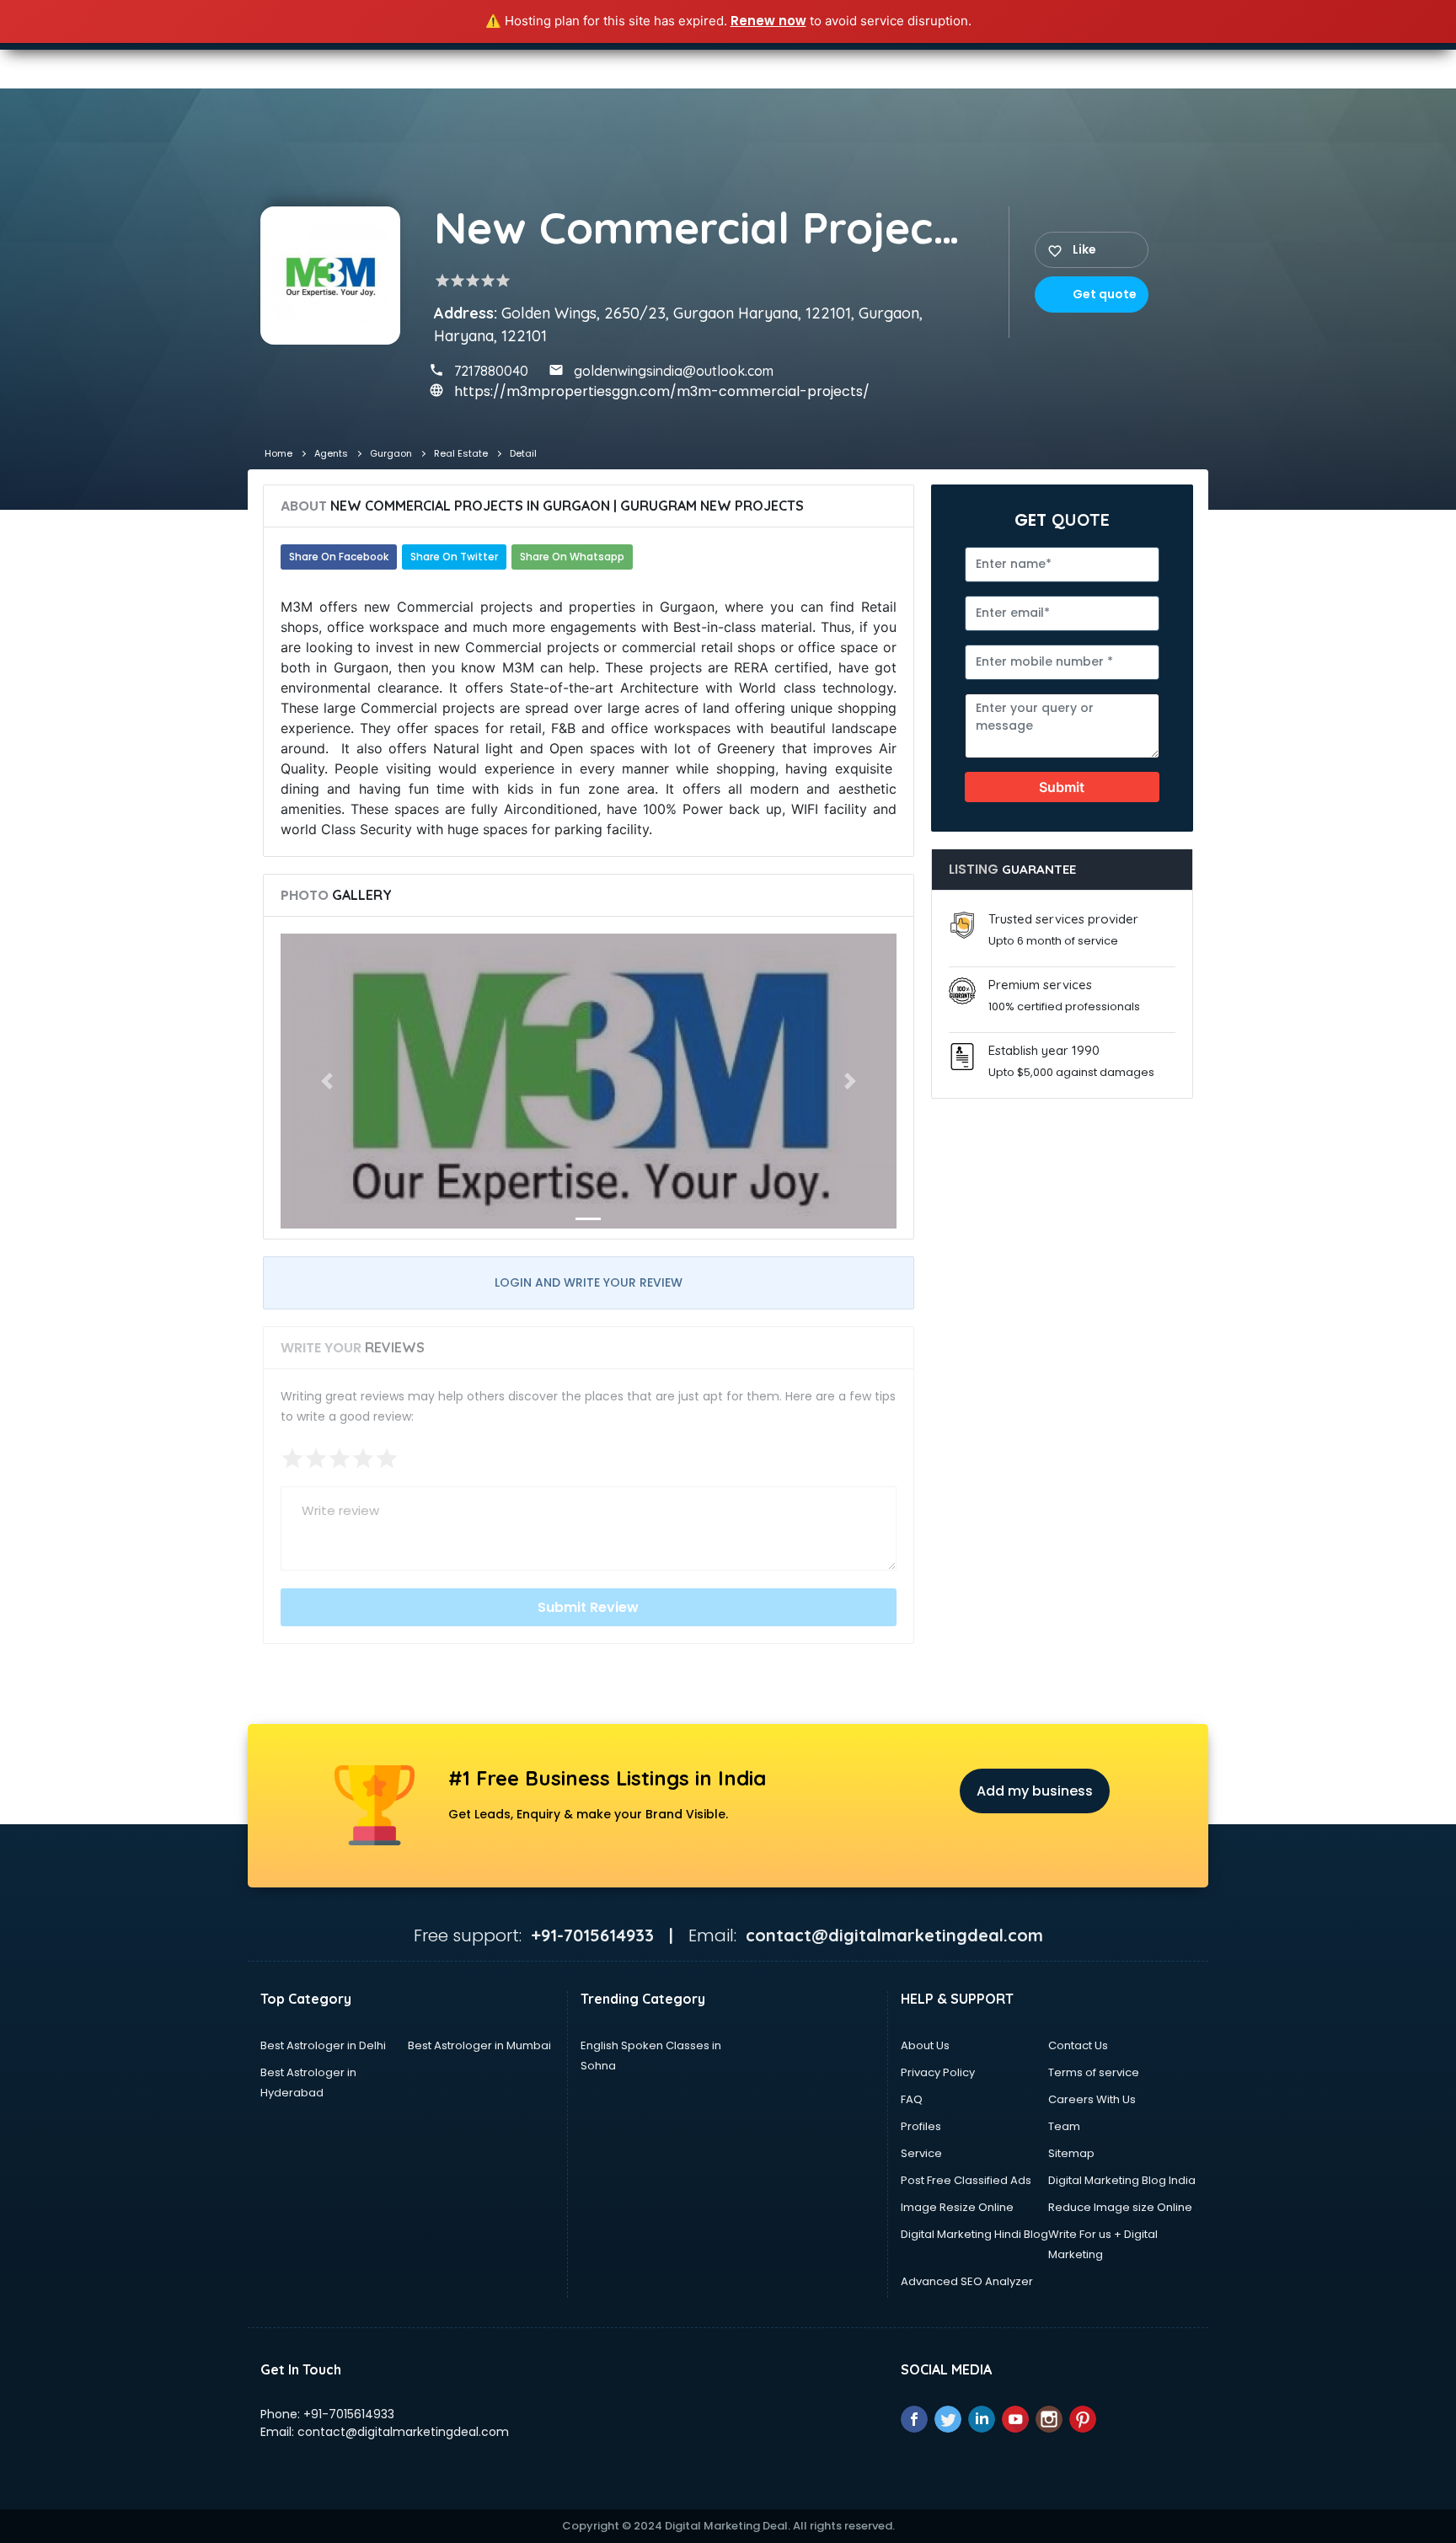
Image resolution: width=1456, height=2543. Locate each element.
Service (921, 2153)
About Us (925, 2045)
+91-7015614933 (349, 2414)
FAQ (912, 2099)
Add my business (1035, 1791)
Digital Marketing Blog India (1122, 2180)
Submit (1062, 787)
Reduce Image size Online (1120, 2207)
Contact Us (1078, 2045)
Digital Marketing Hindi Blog (974, 2234)
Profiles (921, 2126)
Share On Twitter (454, 557)
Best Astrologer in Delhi (323, 2045)
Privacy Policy (938, 2072)
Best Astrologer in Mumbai (479, 2045)
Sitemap (1071, 2153)
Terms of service (1094, 2072)
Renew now (768, 21)
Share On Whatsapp (572, 557)
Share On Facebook (339, 557)
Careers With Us (1092, 2099)
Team (1064, 2126)
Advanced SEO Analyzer (967, 2281)
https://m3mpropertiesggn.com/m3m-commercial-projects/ (662, 391)
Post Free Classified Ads (966, 2180)
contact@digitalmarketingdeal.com (403, 2432)
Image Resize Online (957, 2207)
